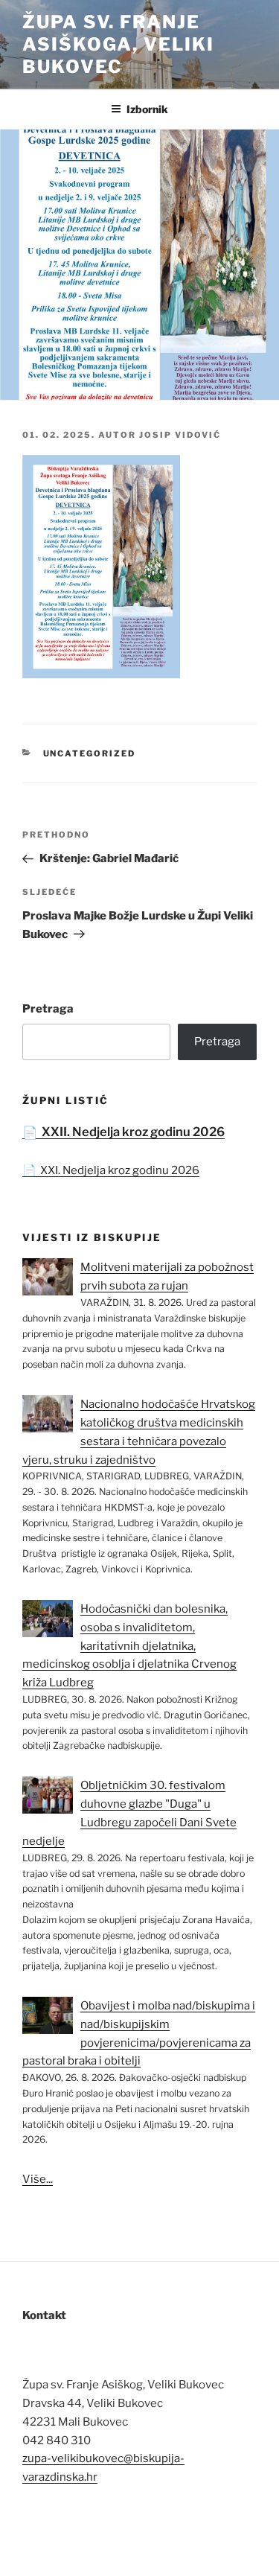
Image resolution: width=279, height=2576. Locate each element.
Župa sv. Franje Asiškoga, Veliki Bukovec (118, 44)
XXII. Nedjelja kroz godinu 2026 (133, 1132)
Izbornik (147, 109)
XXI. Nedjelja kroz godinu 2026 (120, 1170)
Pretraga (48, 1009)
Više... (38, 2179)
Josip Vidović (180, 435)
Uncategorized (90, 753)
